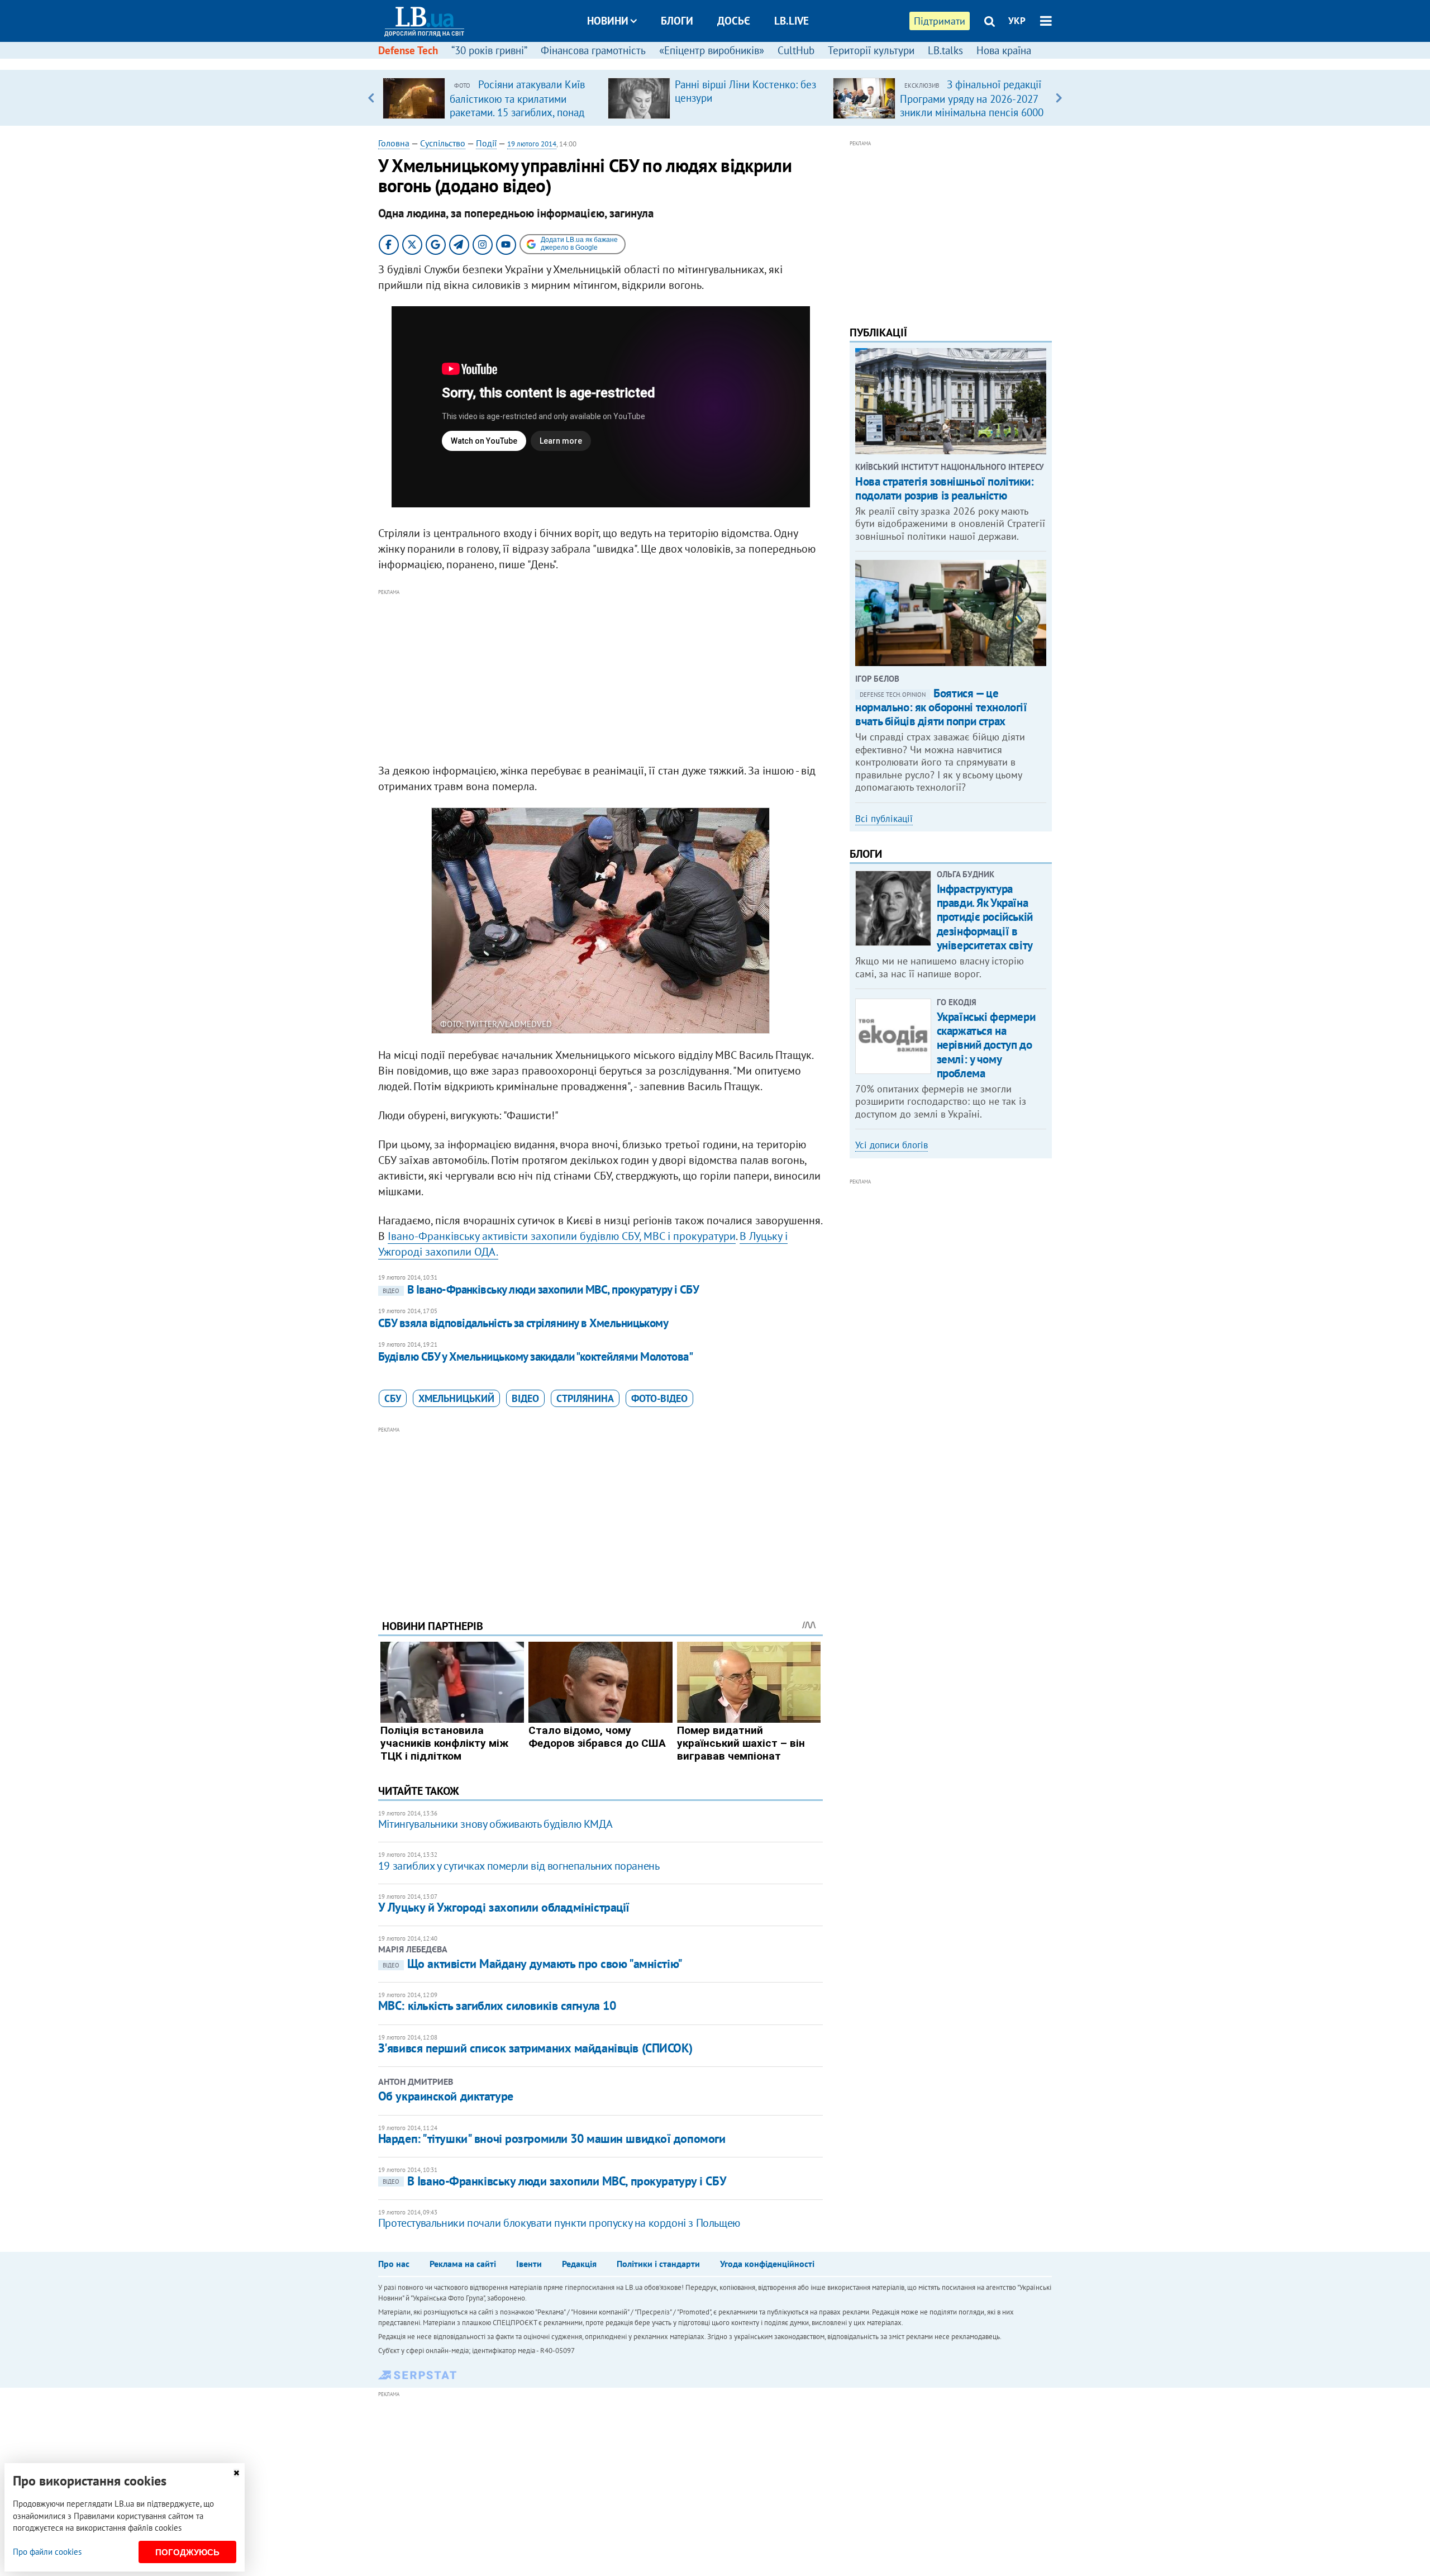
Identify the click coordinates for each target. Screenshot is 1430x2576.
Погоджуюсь (187, 2552)
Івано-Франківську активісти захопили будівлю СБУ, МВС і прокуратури (562, 1236)
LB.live (792, 21)
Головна (394, 143)
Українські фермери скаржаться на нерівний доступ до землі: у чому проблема (986, 1045)
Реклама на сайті (463, 2264)
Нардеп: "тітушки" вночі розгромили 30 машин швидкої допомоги (552, 2138)
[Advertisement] (600, 677)
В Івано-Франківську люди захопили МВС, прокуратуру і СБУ (541, 1289)
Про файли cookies (47, 2552)
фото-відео (659, 1398)
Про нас (394, 2264)
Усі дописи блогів (892, 1145)
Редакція (579, 2264)
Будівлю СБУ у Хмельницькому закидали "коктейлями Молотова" (536, 1356)
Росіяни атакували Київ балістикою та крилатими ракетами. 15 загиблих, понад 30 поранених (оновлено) (517, 105)
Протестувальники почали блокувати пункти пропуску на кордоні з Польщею (559, 2223)
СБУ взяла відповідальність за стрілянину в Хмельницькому (523, 1323)
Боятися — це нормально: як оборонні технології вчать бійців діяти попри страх (941, 707)
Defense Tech (408, 50)
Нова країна (1004, 50)
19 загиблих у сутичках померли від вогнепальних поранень (519, 1866)
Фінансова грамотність (593, 50)
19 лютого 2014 (532, 144)
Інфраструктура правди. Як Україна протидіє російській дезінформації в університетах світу (985, 917)
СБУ (393, 1398)
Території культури (871, 50)
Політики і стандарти (658, 2264)
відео (525, 1398)
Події (486, 143)
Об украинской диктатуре (446, 2096)
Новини (608, 21)
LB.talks (945, 50)
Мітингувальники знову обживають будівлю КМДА (495, 1824)
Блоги (677, 21)
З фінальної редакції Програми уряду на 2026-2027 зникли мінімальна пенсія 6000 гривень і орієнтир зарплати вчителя (972, 112)
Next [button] (1059, 98)
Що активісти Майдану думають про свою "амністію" (533, 1964)
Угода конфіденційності (767, 2264)
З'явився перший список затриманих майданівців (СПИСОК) (535, 2048)
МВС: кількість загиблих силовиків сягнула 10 (497, 2005)
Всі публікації (884, 819)
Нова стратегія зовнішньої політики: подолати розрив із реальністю (944, 488)
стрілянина (585, 1398)
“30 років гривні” (489, 50)
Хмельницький (456, 1398)
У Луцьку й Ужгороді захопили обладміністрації (504, 1907)
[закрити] (236, 2473)
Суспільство (443, 143)
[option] (491, 98)
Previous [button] (371, 98)
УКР (1017, 21)
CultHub (796, 50)
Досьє (734, 21)
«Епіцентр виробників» (712, 50)
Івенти (529, 2264)
